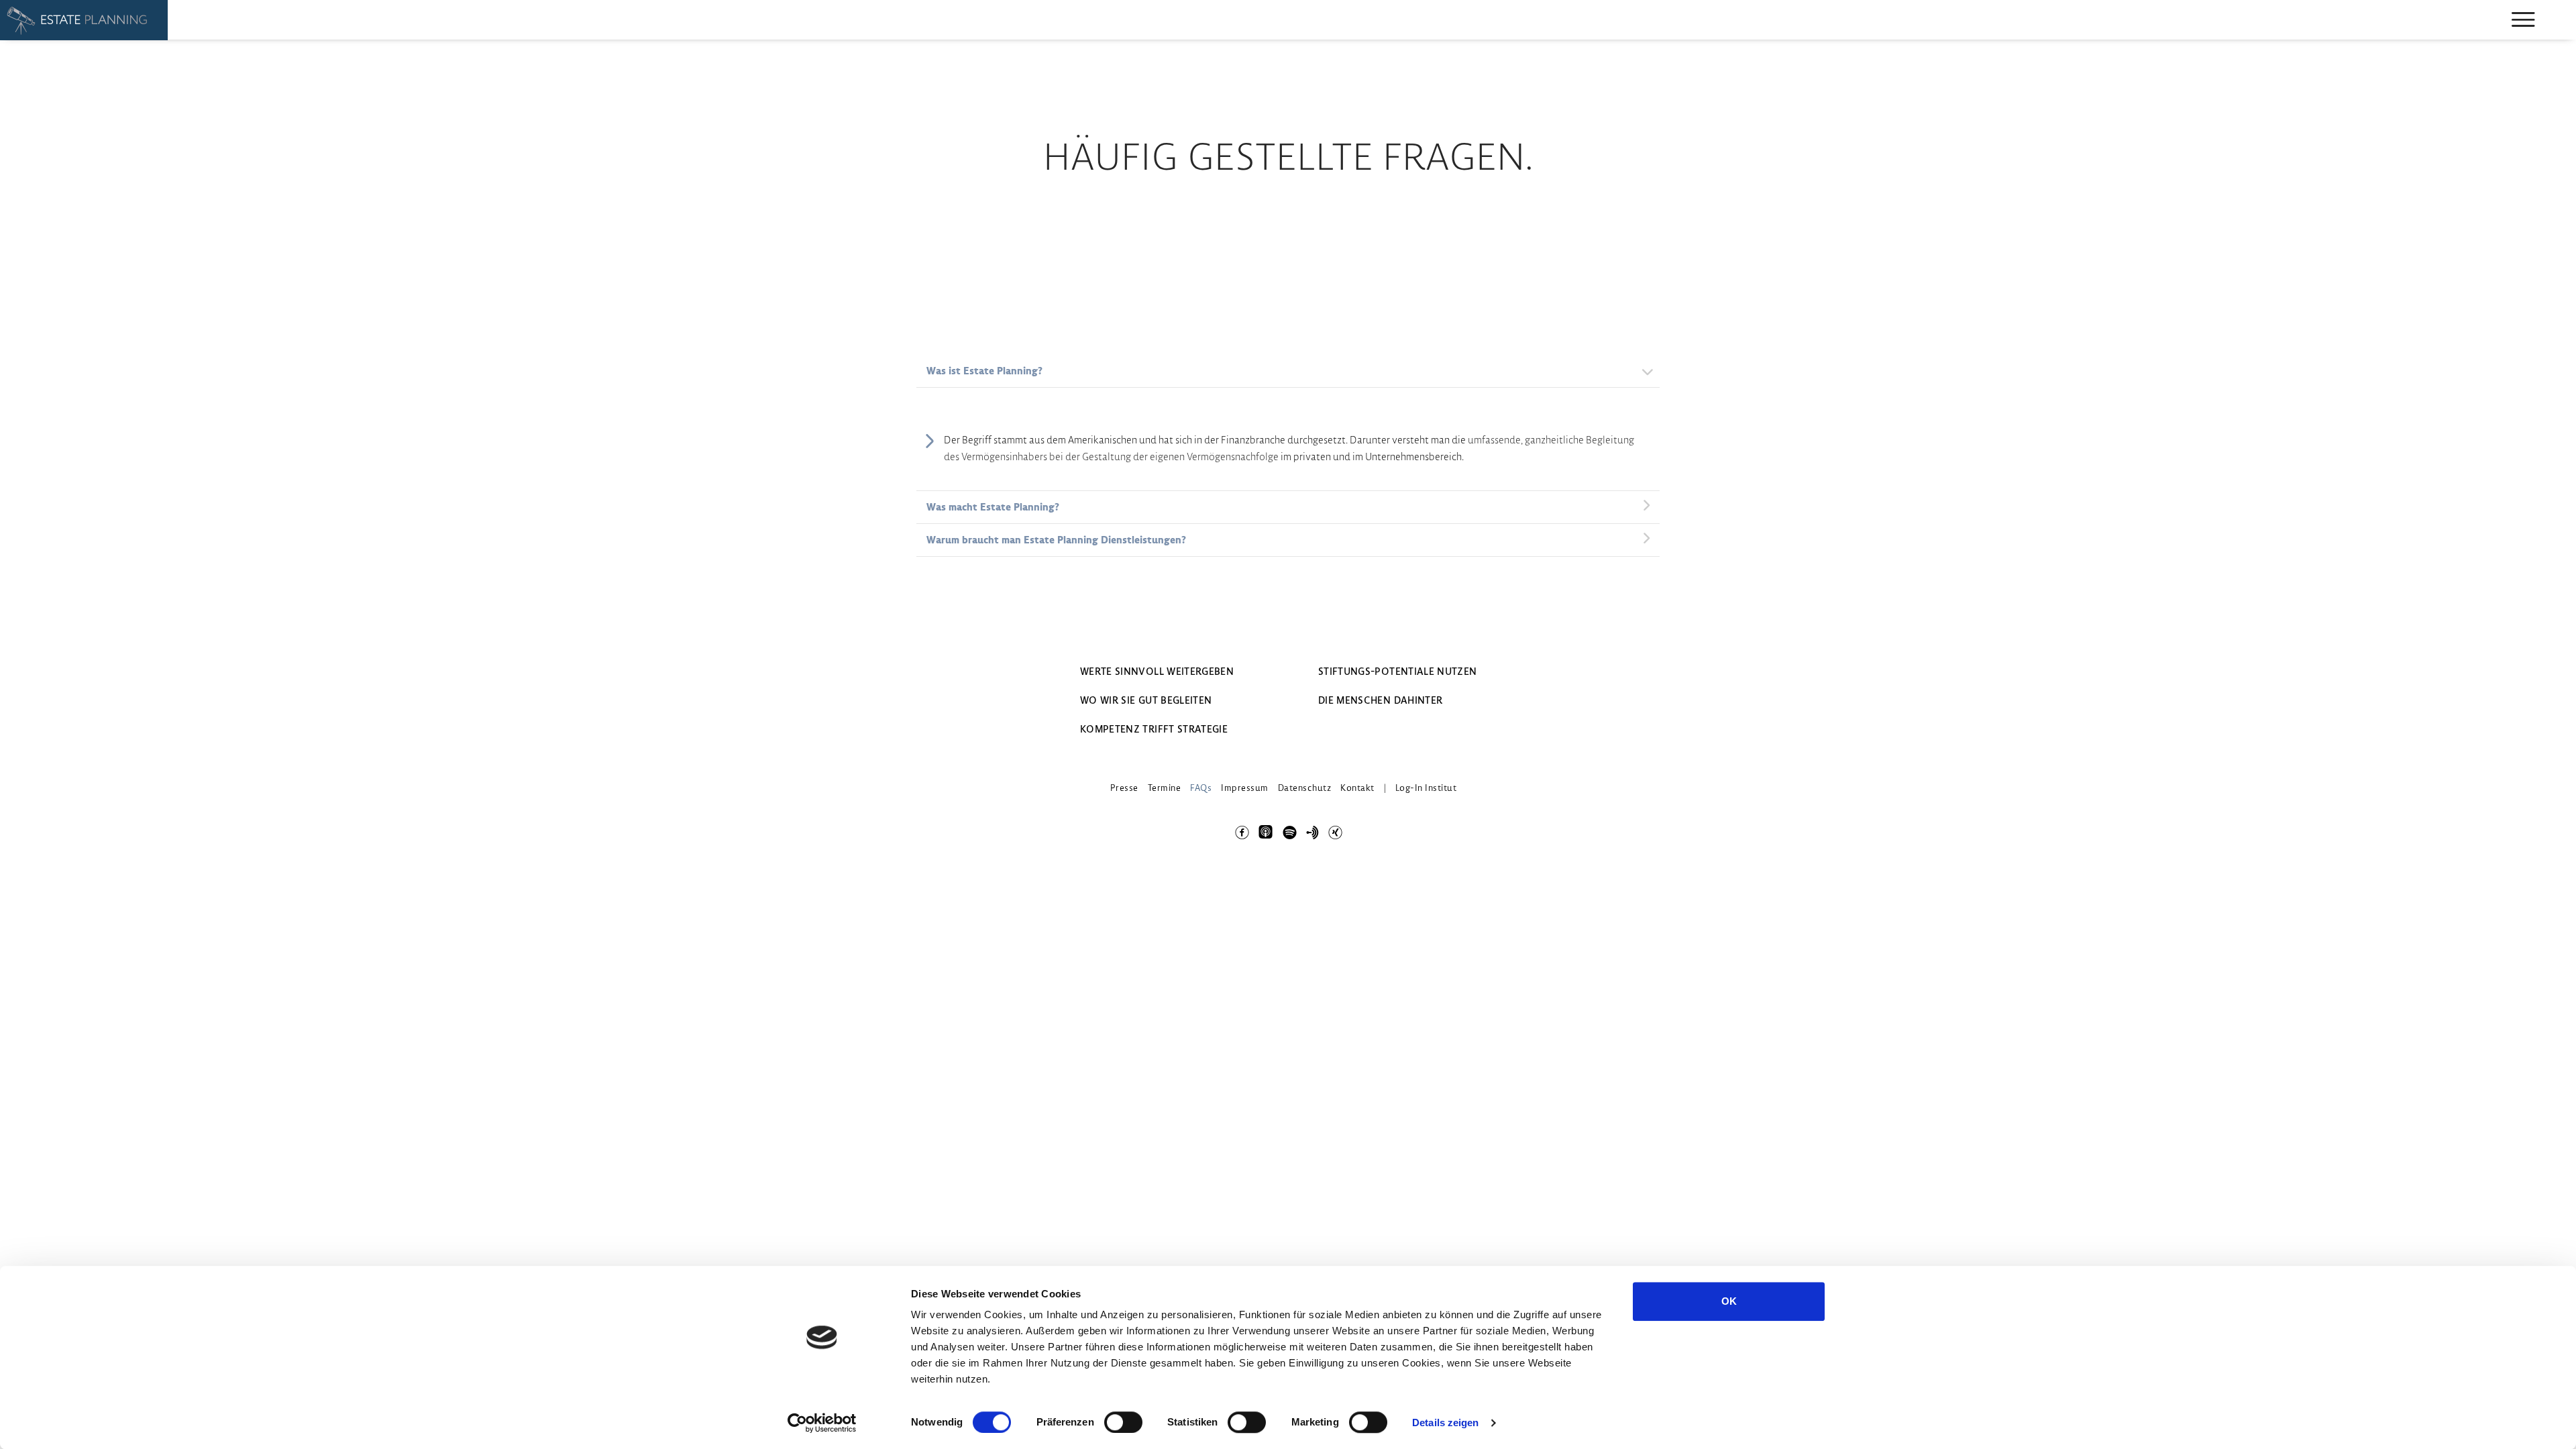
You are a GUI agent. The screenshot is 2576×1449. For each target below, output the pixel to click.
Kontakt (1357, 788)
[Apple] (1265, 823)
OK (1729, 1301)
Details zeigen (1445, 1423)
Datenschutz (1305, 788)
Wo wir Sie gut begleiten (1146, 700)
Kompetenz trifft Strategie (1154, 729)
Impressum (1245, 788)
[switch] (1123, 1422)
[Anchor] (1312, 830)
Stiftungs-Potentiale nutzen (1397, 672)
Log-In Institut (1426, 788)
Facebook (1241, 830)
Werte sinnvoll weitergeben (1157, 672)
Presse (1124, 788)
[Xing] (1335, 830)
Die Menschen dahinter (1380, 700)
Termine (1165, 788)
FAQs (1201, 788)
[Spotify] (1289, 830)
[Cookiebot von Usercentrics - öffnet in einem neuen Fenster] (822, 1423)
